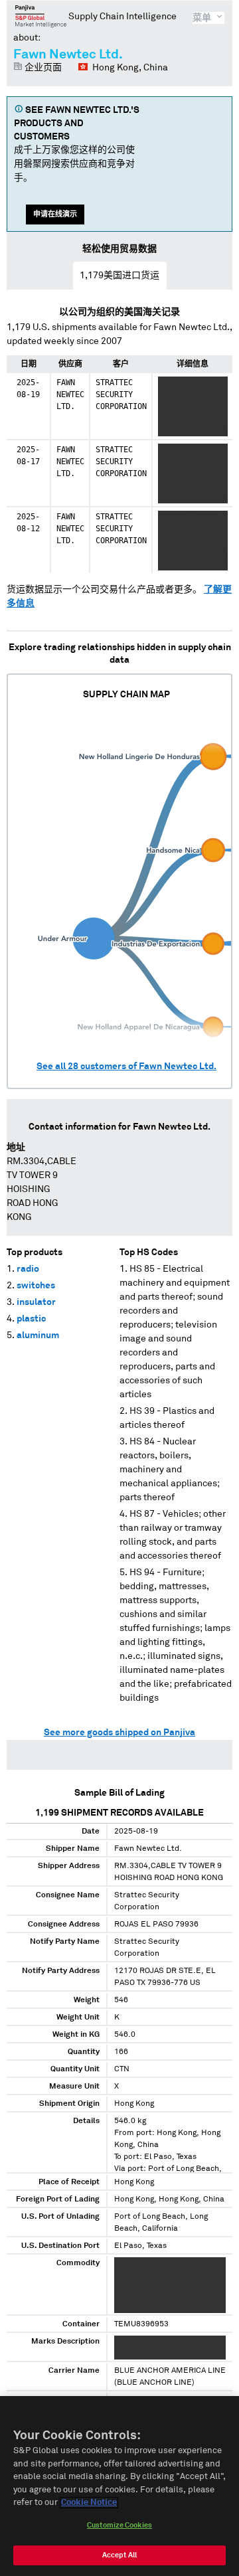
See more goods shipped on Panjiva (119, 1733)
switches (36, 1286)
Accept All (119, 2555)
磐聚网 (41, 16)
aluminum (38, 1335)
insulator (36, 1302)
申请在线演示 (55, 214)
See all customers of (126, 1067)
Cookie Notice (89, 2503)
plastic (31, 1319)
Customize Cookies (119, 2525)
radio (28, 1269)
